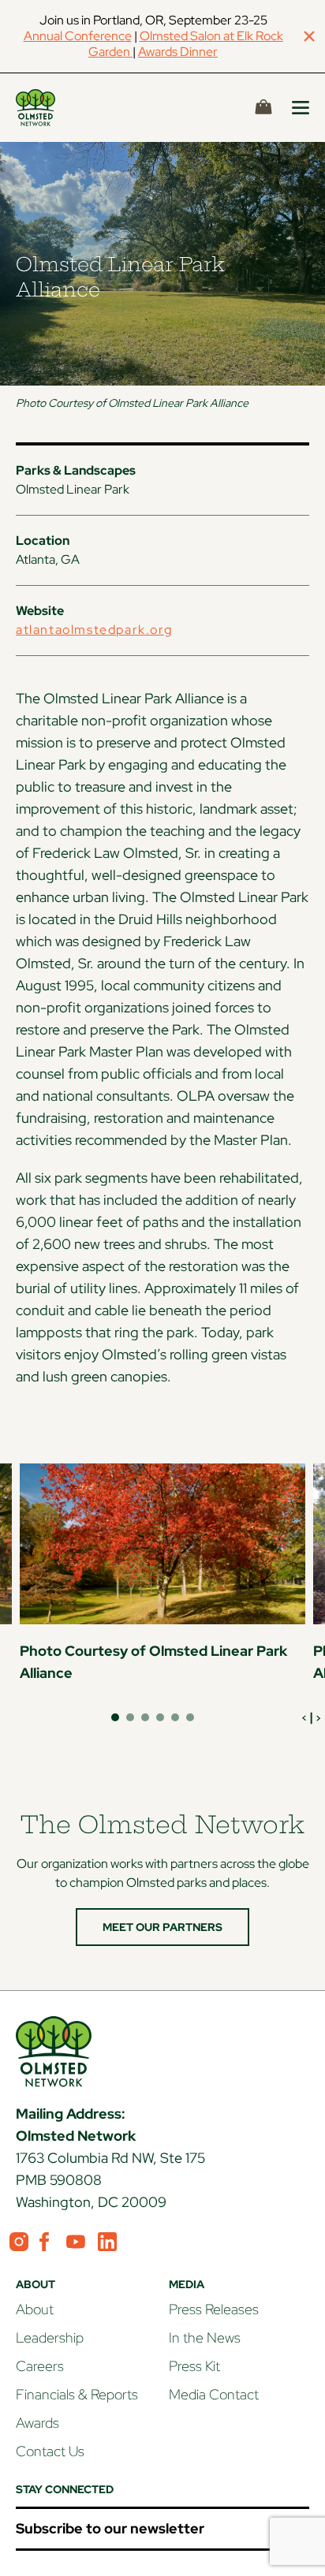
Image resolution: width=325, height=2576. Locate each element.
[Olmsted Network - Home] (54, 108)
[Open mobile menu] (301, 108)
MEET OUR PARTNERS (162, 1927)
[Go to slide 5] (175, 1717)
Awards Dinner (178, 52)
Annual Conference (78, 36)
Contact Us (50, 2451)
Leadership (50, 2337)
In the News (205, 2337)
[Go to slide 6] (190, 1717)
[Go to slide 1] (115, 1717)
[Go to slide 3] (145, 1717)
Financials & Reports (77, 2394)
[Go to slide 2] (130, 1717)
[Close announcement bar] (309, 36)
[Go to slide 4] (160, 1717)
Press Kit (194, 2366)
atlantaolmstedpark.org (94, 630)
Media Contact (214, 2394)
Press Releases (214, 2309)
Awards (37, 2423)
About (35, 2309)
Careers (40, 2366)
